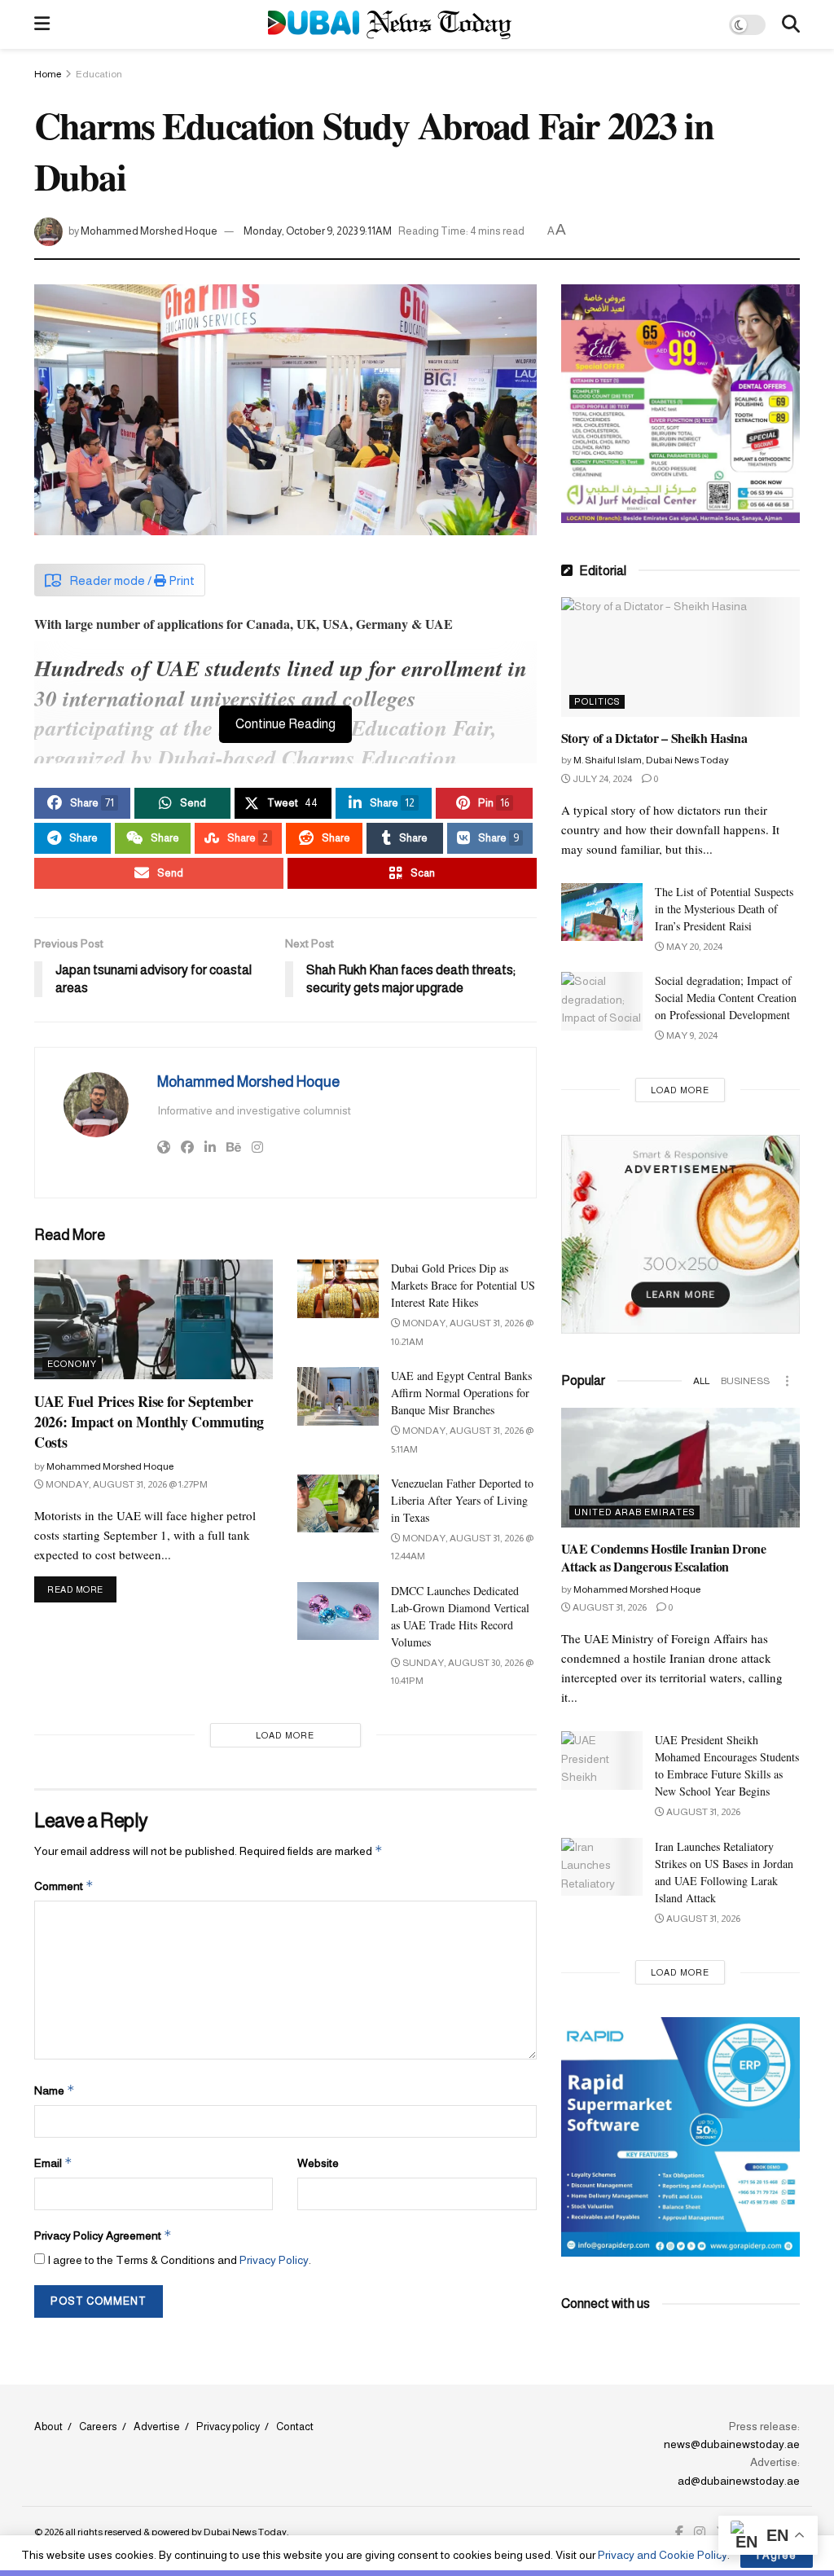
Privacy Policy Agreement (103, 2235)
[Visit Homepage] (390, 25)
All (701, 1381)
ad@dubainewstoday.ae (739, 2481)
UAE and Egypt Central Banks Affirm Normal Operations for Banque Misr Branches (461, 1393)
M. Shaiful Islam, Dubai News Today (651, 760)
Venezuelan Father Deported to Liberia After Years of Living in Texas (462, 1500)
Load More (285, 1735)
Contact (295, 2427)
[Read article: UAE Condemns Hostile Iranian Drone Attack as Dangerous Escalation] (680, 1468)
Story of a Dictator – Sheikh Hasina (654, 738)
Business (745, 1381)
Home (48, 74)
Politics (597, 701)
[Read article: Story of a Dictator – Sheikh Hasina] (680, 657)
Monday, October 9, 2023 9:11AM (318, 231)
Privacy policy (228, 2427)
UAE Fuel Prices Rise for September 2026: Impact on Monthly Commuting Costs (149, 1422)
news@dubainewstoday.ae (732, 2444)
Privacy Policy (274, 2260)
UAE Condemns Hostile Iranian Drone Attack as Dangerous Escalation (664, 1557)
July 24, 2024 (601, 779)
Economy (72, 1364)
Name (55, 2090)
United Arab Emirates (634, 1512)
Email (53, 2163)
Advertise (157, 2427)
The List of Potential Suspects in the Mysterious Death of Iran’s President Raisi (724, 909)
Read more (82, 1589)
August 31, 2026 (609, 1607)
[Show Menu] (42, 24)
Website (318, 2163)
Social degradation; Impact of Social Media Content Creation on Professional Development (726, 998)
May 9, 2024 (691, 1035)
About (48, 2427)
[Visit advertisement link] (680, 404)
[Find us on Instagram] (700, 2533)
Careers (98, 2427)
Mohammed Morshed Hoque (149, 231)
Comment (64, 1886)
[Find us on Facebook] (679, 2533)
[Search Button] (791, 24)
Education (99, 74)
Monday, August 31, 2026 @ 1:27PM (126, 1484)
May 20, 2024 (694, 947)
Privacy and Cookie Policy (663, 2555)
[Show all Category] (788, 1381)
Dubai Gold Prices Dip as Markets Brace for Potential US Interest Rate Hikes (463, 1285)
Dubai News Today (245, 2532)
